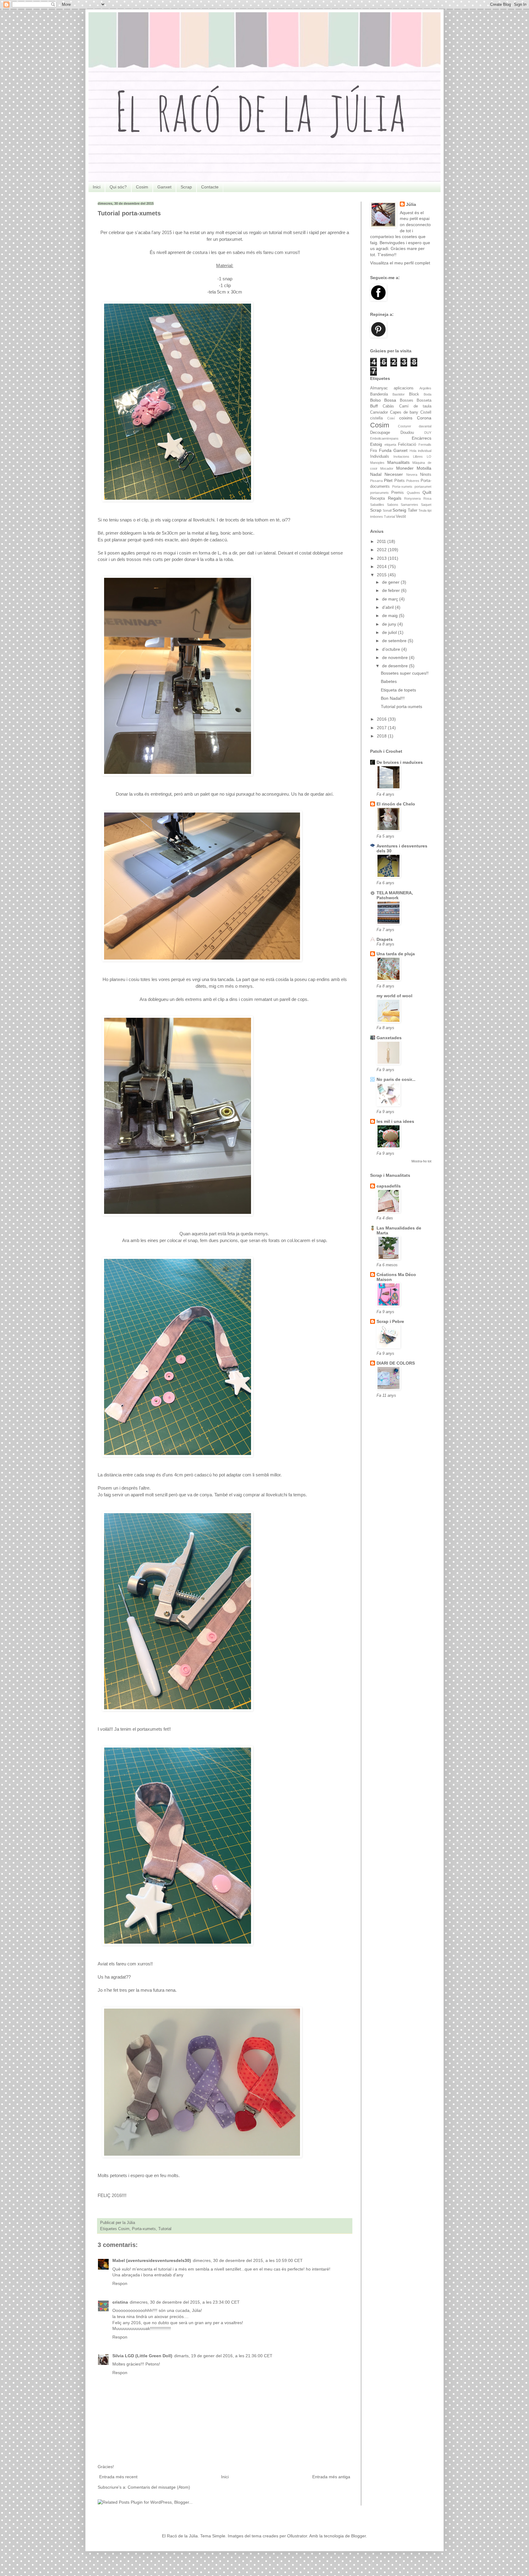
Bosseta (424, 400)
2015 (382, 575)
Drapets (385, 939)
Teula (422, 510)
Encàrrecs (422, 438)
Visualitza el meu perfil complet (400, 263)
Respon (120, 2283)
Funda (385, 450)
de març (391, 599)
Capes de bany (404, 412)
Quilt (427, 492)
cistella (376, 418)
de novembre (396, 657)
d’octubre (392, 649)
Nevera (412, 475)
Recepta (377, 498)
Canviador (379, 412)
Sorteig (399, 510)
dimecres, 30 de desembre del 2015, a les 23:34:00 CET (185, 2302)
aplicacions (404, 388)
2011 (382, 541)
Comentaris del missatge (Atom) (159, 2487)
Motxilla (424, 468)
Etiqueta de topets (398, 690)
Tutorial (165, 2229)
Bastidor (399, 394)
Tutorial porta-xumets (401, 707)
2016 (382, 719)
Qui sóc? (118, 187)
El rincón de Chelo (396, 804)
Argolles (425, 388)
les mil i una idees (395, 1121)
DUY (428, 433)
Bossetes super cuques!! (405, 673)
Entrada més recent (118, 2477)
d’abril (388, 607)
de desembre (396, 666)
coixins (406, 418)
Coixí (391, 418)
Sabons (393, 505)
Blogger (358, 2536)
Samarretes (409, 505)
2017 (382, 728)
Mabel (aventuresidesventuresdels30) (152, 2260)
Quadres (413, 493)
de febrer (392, 590)
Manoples (377, 463)
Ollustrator (297, 2536)
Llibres (418, 456)
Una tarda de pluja (396, 954)
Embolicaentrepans (384, 438)
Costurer (405, 426)
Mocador (387, 468)
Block (414, 394)
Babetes (389, 681)
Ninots (426, 475)
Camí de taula (415, 406)
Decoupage (380, 433)
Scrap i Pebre (390, 1321)
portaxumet (423, 487)
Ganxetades (389, 1038)
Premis (398, 493)
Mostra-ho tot (421, 1161)
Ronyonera (412, 498)
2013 (382, 558)
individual (425, 451)
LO (429, 456)
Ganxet (164, 187)
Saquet (426, 505)
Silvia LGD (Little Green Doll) (142, 2356)
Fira (373, 451)
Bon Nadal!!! (393, 698)
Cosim (142, 187)
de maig (390, 616)
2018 (382, 736)
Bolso (375, 400)
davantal (425, 426)
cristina (120, 2302)
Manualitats (398, 462)
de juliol (390, 632)
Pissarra (376, 481)
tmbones (377, 517)
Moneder (405, 468)
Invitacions (401, 456)
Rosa (427, 498)
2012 (382, 550)
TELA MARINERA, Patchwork (395, 895)
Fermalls (425, 445)
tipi (429, 510)
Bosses (407, 400)
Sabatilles (377, 505)
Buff (374, 406)
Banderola (379, 394)
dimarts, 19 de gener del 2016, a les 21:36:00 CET (223, 2356)
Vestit (401, 517)
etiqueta (390, 445)
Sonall (387, 510)
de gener (391, 582)
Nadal (376, 474)
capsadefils (389, 1186)
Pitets (400, 481)
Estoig (376, 444)
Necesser (394, 474)
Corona (424, 418)
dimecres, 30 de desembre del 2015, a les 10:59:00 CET (248, 2260)
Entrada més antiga (331, 2477)
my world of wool (394, 996)
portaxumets (379, 493)
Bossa (390, 400)
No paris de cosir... (396, 1079)
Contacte (210, 187)
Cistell (426, 412)
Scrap (186, 187)
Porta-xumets (144, 2229)
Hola (413, 451)
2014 (382, 566)
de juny (390, 624)
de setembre (395, 641)
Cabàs (388, 406)
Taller (413, 510)
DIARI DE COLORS (396, 1363)
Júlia (411, 204)
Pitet (388, 480)
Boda (428, 394)
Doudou (407, 433)
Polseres (413, 481)
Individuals (380, 456)
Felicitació (407, 445)
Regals (395, 498)
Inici (97, 187)
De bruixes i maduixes (400, 762)
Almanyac (379, 388)
